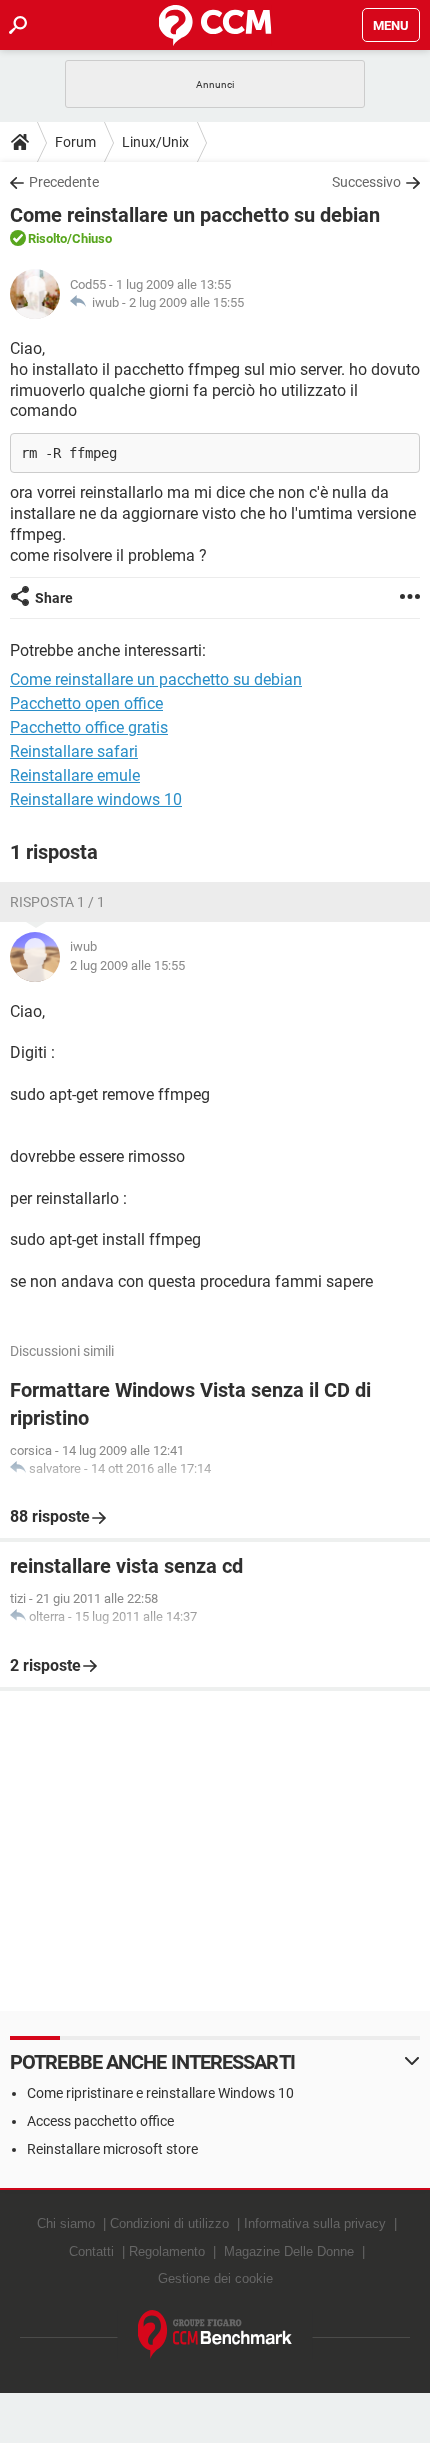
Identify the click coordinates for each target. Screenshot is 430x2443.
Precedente (64, 182)
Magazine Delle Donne (289, 2251)
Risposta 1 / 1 (57, 902)
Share (54, 598)
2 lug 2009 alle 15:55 (186, 302)
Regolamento (167, 2251)
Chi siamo (66, 2223)
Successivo (366, 182)
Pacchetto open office (86, 703)
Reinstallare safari (74, 751)
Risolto (47, 238)
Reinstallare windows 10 (96, 799)
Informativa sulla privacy (315, 2223)
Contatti (91, 2251)
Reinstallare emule (75, 775)
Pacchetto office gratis (89, 727)
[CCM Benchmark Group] (215, 2334)
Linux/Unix (155, 142)
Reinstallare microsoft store (112, 2149)
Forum (75, 142)
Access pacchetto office (100, 2121)
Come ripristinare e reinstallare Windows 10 (160, 2093)
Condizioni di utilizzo (169, 2223)
